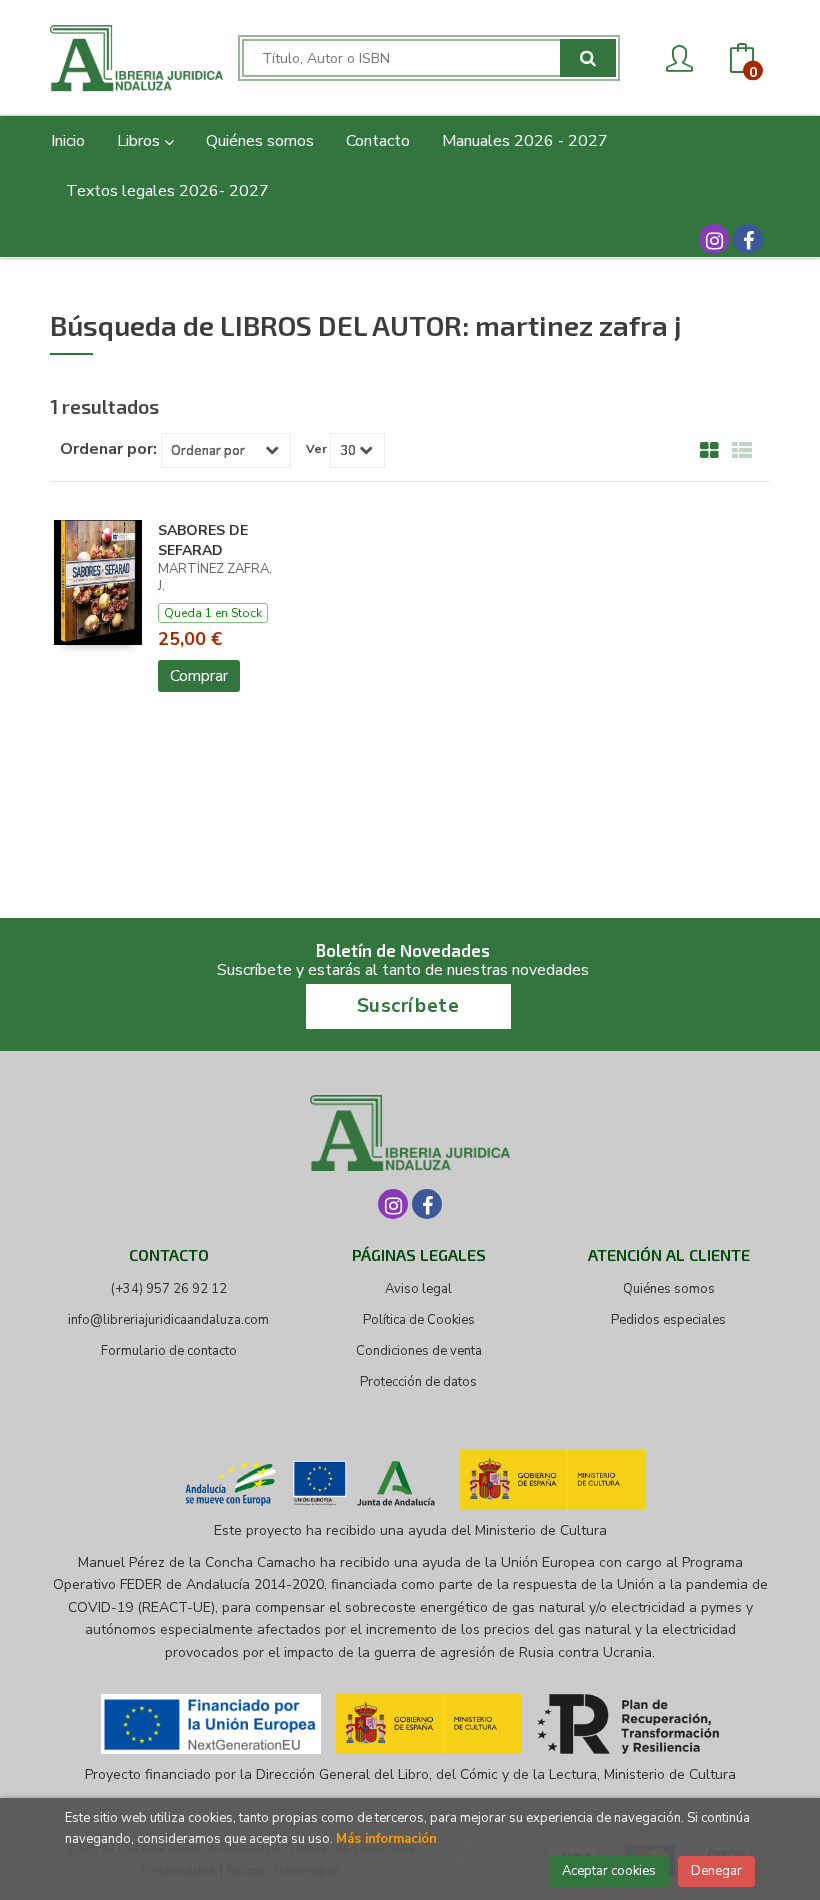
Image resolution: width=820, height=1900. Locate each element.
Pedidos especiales (668, 1320)
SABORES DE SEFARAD (203, 541)
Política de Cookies (419, 1320)
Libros (140, 141)
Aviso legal (418, 1289)
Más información (386, 1839)
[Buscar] (588, 58)
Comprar (199, 676)
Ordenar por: (108, 449)
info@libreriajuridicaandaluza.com (168, 1320)
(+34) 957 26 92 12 (169, 1289)
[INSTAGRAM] (714, 239)
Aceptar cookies (609, 1871)
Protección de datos (418, 1382)
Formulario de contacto (169, 1351)
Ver (316, 449)
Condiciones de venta (419, 1351)
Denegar (716, 1871)
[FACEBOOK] (748, 239)
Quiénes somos (669, 1289)
